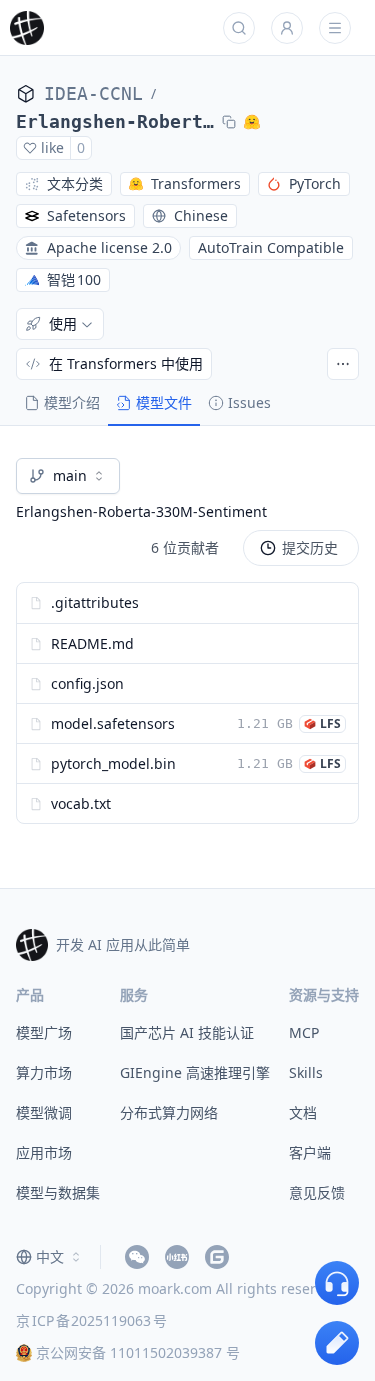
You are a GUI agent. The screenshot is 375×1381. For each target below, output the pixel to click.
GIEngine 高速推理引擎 (195, 1072)
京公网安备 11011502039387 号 (138, 1352)
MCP (304, 1032)
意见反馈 (317, 1192)
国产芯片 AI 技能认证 (187, 1032)
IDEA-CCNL (93, 93)
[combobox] (68, 476)
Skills (306, 1072)
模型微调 (44, 1112)
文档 (303, 1112)
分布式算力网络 (169, 1112)
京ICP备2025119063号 (91, 1320)
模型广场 (44, 1032)
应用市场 (44, 1152)
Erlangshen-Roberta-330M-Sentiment (115, 121)
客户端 (310, 1152)
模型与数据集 (58, 1192)
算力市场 (44, 1072)
